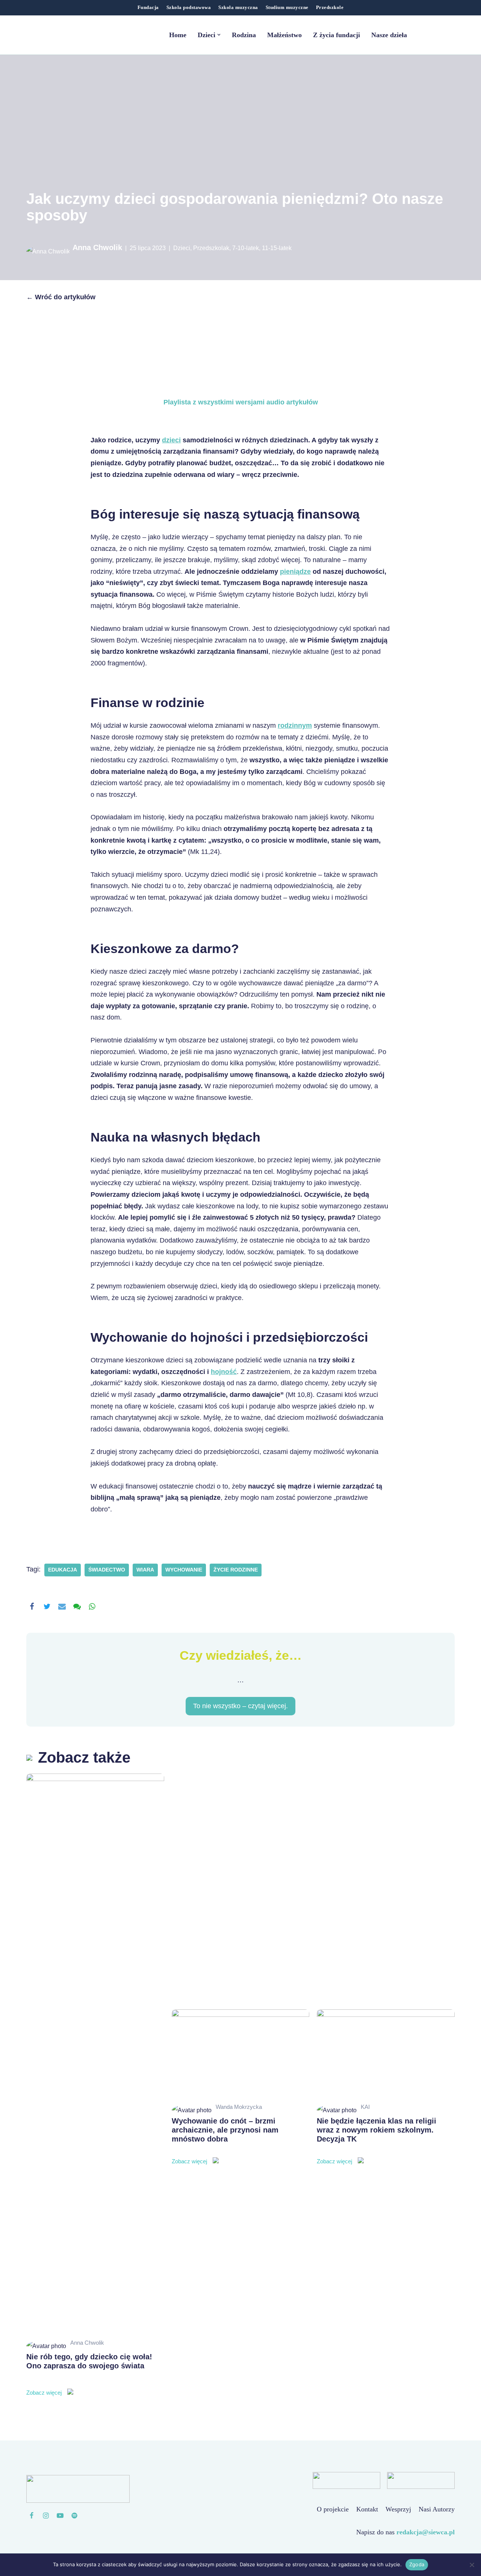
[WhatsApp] (92, 1606)
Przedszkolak (211, 248)
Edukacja (63, 1570)
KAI (365, 2107)
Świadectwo (107, 1570)
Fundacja (148, 8)
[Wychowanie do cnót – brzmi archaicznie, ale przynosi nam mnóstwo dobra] (241, 2055)
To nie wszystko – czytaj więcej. (240, 1706)
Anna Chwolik (97, 247)
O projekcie (333, 2509)
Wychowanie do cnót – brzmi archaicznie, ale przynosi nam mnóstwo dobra (225, 2141)
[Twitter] (47, 1606)
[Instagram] (46, 2516)
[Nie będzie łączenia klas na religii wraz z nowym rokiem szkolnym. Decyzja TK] (386, 2055)
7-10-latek (246, 248)
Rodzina (244, 35)
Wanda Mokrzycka (239, 2107)
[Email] (62, 1606)
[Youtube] (60, 2516)
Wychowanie (184, 1570)
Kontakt (367, 2509)
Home (178, 35)
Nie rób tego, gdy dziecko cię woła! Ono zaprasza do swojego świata (89, 2374)
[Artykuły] (74, 2516)
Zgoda (417, 2564)
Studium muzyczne (287, 8)
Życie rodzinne (236, 1570)
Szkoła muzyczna (238, 8)
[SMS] (77, 1606)
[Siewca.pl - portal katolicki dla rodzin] (73, 35)
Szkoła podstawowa (189, 8)
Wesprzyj (398, 2509)
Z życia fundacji (337, 35)
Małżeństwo (284, 35)
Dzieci (182, 248)
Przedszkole (330, 8)
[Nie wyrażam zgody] (472, 2565)
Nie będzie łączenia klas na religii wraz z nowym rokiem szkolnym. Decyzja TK (377, 2141)
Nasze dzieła (389, 35)
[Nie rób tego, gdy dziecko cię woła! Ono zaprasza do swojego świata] (95, 2055)
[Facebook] (32, 1606)
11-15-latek (277, 248)
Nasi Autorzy (437, 2509)
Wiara (145, 1570)
